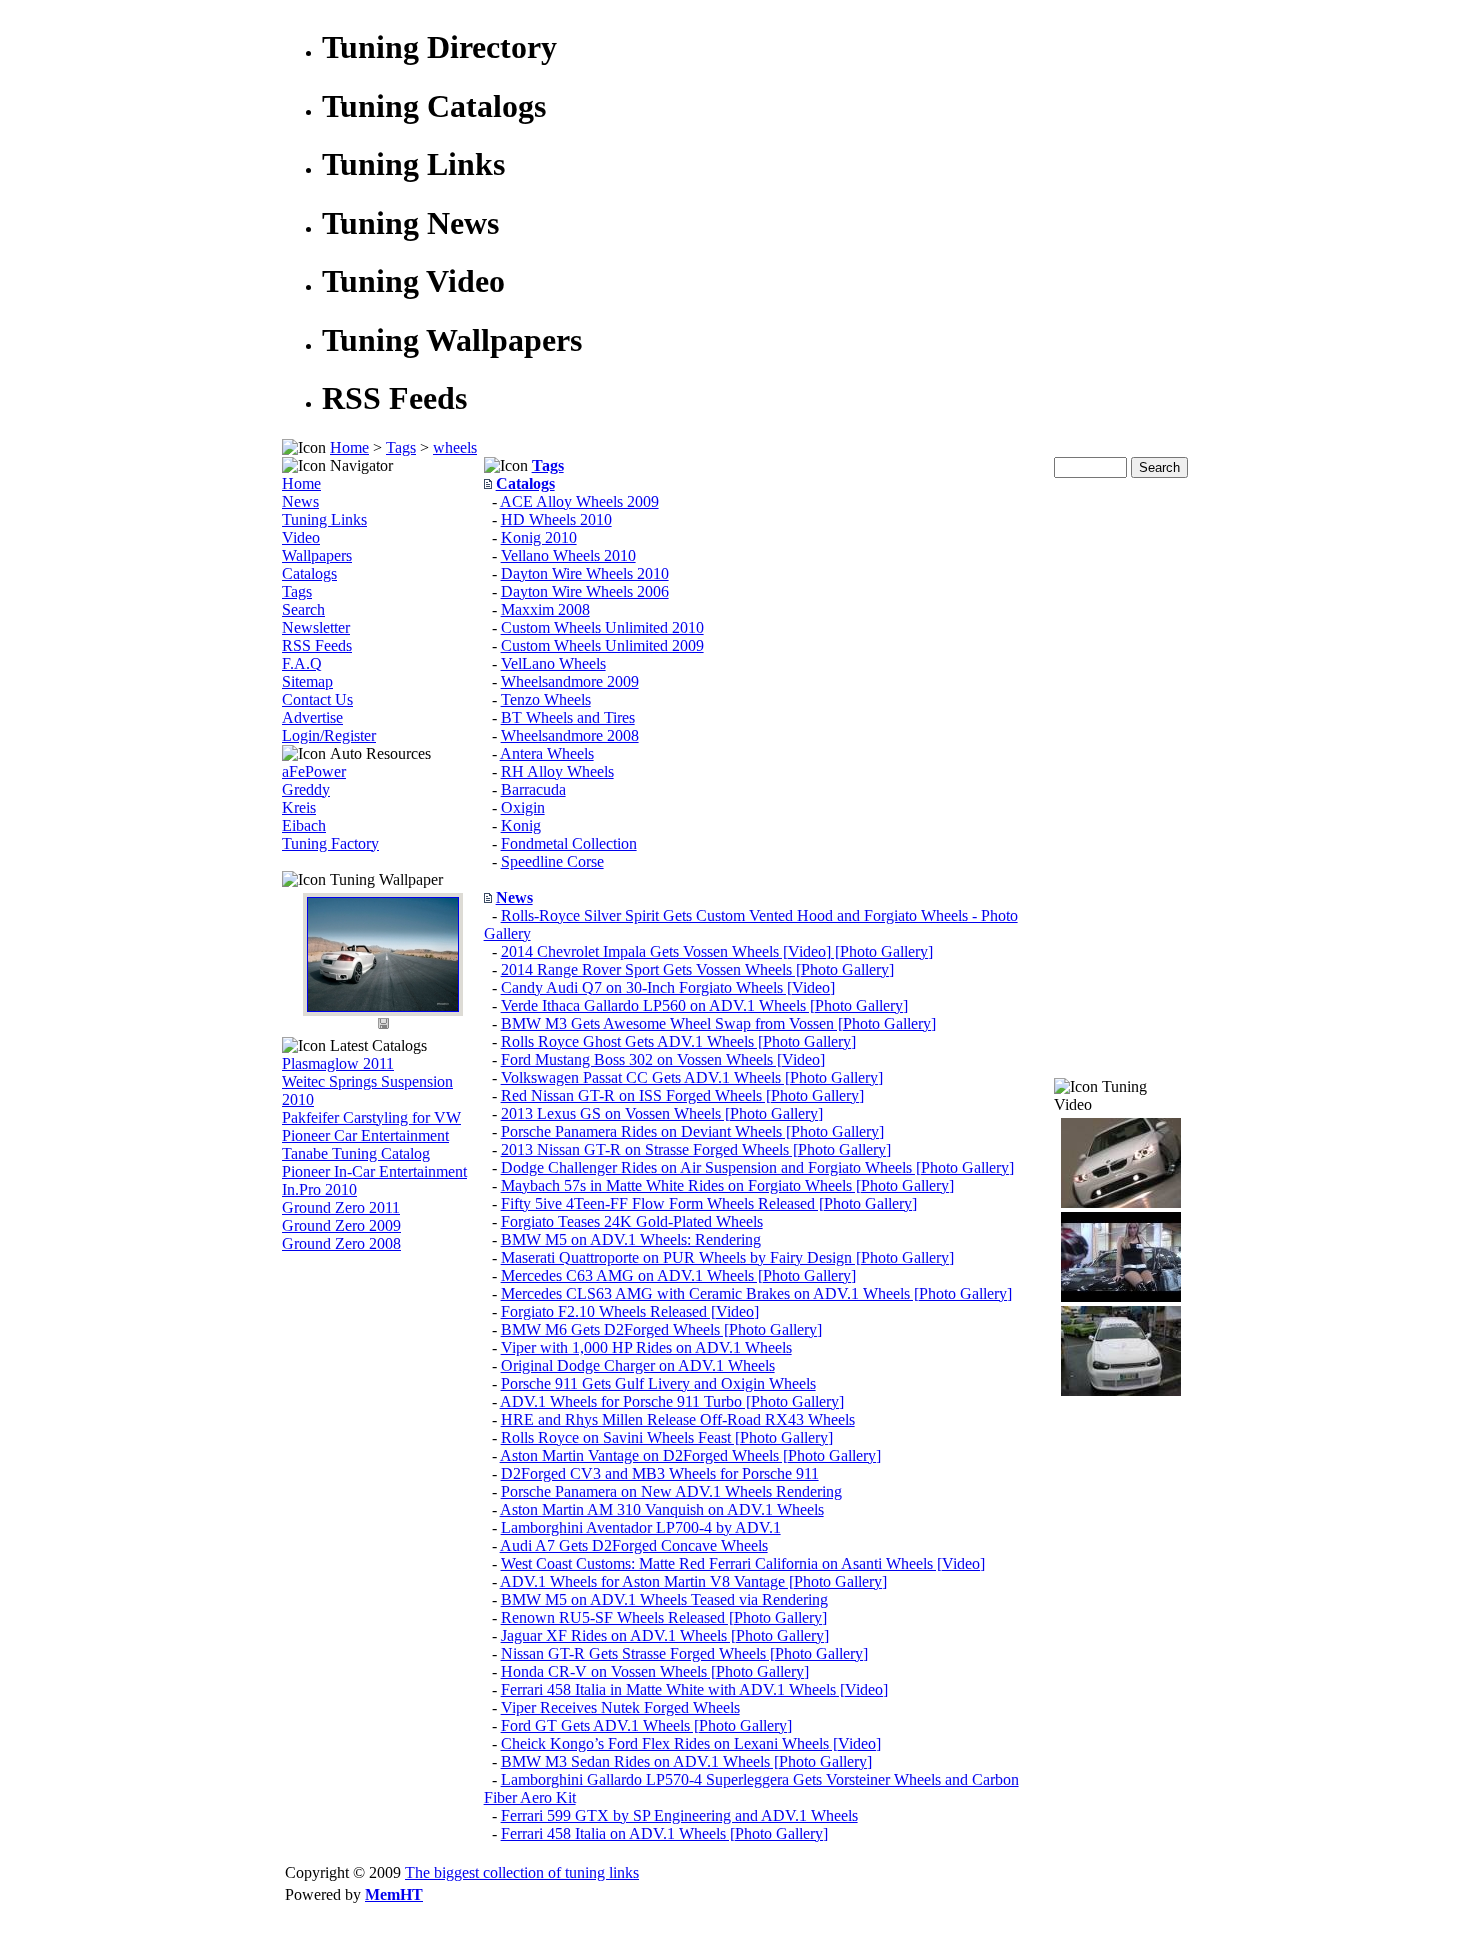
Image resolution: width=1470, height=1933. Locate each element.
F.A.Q (302, 663)
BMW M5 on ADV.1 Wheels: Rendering (631, 1239)
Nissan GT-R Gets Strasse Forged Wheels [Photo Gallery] (684, 1653)
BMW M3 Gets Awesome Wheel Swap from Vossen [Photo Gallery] (718, 1023)
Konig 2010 (539, 537)
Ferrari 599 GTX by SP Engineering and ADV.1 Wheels (679, 1815)
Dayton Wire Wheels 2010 (585, 573)
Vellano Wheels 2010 (568, 555)
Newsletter (316, 627)
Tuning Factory (330, 843)
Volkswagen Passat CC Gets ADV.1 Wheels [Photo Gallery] (692, 1077)
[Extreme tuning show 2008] (1121, 1390)
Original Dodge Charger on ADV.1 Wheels (638, 1365)
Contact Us (317, 699)
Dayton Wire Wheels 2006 (585, 591)
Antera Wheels (547, 753)
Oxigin (523, 807)
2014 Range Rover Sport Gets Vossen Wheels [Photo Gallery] (697, 969)
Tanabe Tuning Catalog (356, 1153)
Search (303, 609)
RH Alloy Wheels (557, 771)
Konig (521, 825)
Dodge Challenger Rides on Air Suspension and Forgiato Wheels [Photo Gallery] (757, 1167)
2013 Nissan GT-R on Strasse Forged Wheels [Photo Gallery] (696, 1149)
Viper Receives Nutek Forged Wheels (620, 1707)
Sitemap (307, 681)
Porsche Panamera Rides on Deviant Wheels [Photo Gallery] (692, 1131)
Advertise (312, 717)
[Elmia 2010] (1121, 1296)
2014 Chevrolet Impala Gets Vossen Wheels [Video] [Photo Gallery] (717, 951)
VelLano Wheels (553, 663)
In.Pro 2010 (319, 1189)
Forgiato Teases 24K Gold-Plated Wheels (632, 1221)
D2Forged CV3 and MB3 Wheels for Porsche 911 (660, 1473)
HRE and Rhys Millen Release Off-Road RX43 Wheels (678, 1419)
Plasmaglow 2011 (338, 1063)
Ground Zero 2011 (341, 1207)
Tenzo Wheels (546, 699)
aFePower (314, 771)
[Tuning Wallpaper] (383, 1006)
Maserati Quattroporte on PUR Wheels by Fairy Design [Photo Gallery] (727, 1257)
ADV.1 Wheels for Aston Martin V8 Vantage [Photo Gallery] (693, 1581)
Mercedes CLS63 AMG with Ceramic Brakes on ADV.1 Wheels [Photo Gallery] (756, 1293)
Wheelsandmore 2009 (570, 681)
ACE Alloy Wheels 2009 (579, 501)
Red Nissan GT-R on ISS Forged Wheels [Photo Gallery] (682, 1095)
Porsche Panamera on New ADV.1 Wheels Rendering (671, 1491)
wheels (455, 447)
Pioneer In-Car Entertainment (374, 1171)
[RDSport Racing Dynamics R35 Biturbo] (1121, 1202)
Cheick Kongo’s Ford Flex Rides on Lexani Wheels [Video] (691, 1743)
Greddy (306, 789)
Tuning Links (324, 519)
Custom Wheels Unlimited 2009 (602, 645)
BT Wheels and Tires (568, 717)
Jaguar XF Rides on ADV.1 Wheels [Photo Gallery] (665, 1635)
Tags (401, 447)
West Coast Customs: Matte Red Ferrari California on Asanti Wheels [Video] (743, 1563)
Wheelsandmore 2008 (570, 735)
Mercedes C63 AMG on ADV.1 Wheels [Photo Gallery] (678, 1275)
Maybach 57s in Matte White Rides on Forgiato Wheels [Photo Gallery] (727, 1185)
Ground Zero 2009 (341, 1225)
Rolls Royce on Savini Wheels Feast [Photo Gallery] (667, 1437)
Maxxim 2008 (545, 609)
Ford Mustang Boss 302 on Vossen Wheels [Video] (663, 1059)
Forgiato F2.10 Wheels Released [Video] (630, 1311)
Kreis (299, 807)
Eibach (304, 825)
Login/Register (329, 735)
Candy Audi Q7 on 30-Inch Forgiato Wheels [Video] (668, 987)
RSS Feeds (317, 645)
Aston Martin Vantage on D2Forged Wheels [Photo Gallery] (690, 1455)
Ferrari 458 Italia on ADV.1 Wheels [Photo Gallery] (664, 1833)
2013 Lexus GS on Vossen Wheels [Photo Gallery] (662, 1113)
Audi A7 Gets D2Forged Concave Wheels (634, 1545)
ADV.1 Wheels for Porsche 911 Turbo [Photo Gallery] (672, 1401)
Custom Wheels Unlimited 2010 (602, 627)
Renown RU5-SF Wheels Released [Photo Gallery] (664, 1617)
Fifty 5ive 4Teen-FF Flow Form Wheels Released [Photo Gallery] (709, 1203)
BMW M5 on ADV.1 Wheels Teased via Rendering (664, 1599)
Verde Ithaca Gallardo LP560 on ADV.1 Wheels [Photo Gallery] (704, 1005)
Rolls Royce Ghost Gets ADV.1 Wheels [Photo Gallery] (678, 1041)
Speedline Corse (552, 861)
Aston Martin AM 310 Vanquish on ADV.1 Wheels (662, 1509)
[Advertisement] (1121, 778)
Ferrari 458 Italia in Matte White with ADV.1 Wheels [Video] (694, 1689)
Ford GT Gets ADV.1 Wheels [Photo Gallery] (646, 1725)
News (300, 501)
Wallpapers (317, 555)
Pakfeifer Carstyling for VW (371, 1117)
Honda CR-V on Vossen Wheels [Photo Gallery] (655, 1671)
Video (301, 537)
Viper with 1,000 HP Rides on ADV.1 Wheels (646, 1347)
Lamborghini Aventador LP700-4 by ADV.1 (641, 1527)
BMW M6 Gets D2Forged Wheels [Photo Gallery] (661, 1329)
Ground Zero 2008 (341, 1243)
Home (349, 447)
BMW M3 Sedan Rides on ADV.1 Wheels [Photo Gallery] (686, 1761)
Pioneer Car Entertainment (365, 1135)
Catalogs (309, 573)
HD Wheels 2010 (556, 519)
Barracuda (533, 789)
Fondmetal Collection (569, 843)
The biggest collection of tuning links (522, 1872)
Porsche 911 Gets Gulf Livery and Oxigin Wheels (658, 1383)
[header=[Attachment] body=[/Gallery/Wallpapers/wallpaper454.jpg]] (383, 1027)
